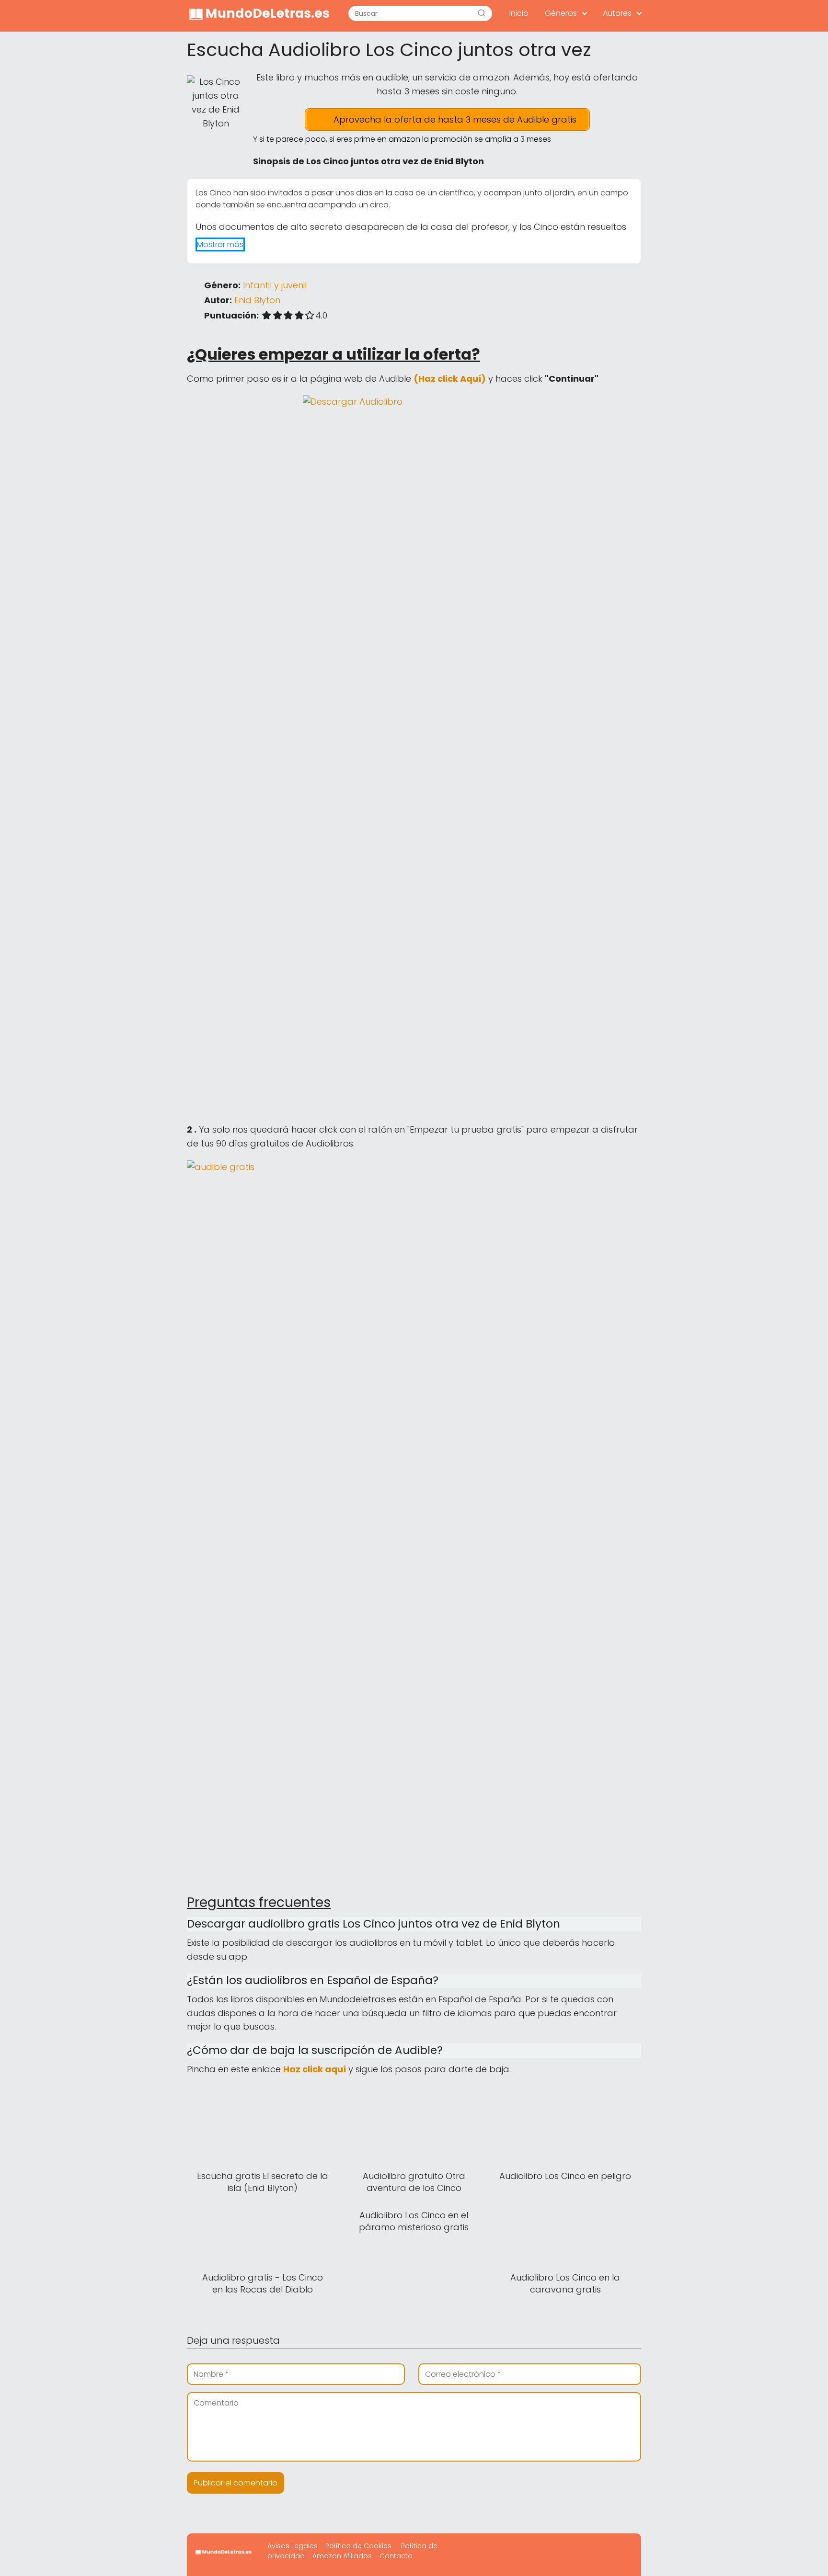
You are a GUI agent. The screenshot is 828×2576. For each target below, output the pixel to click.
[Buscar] (482, 13)
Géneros (561, 13)
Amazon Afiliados (342, 2556)
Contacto (396, 2556)
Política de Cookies (358, 2546)
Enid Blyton (257, 300)
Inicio (519, 13)
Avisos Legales (293, 2546)
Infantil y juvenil (275, 285)
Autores (617, 13)
